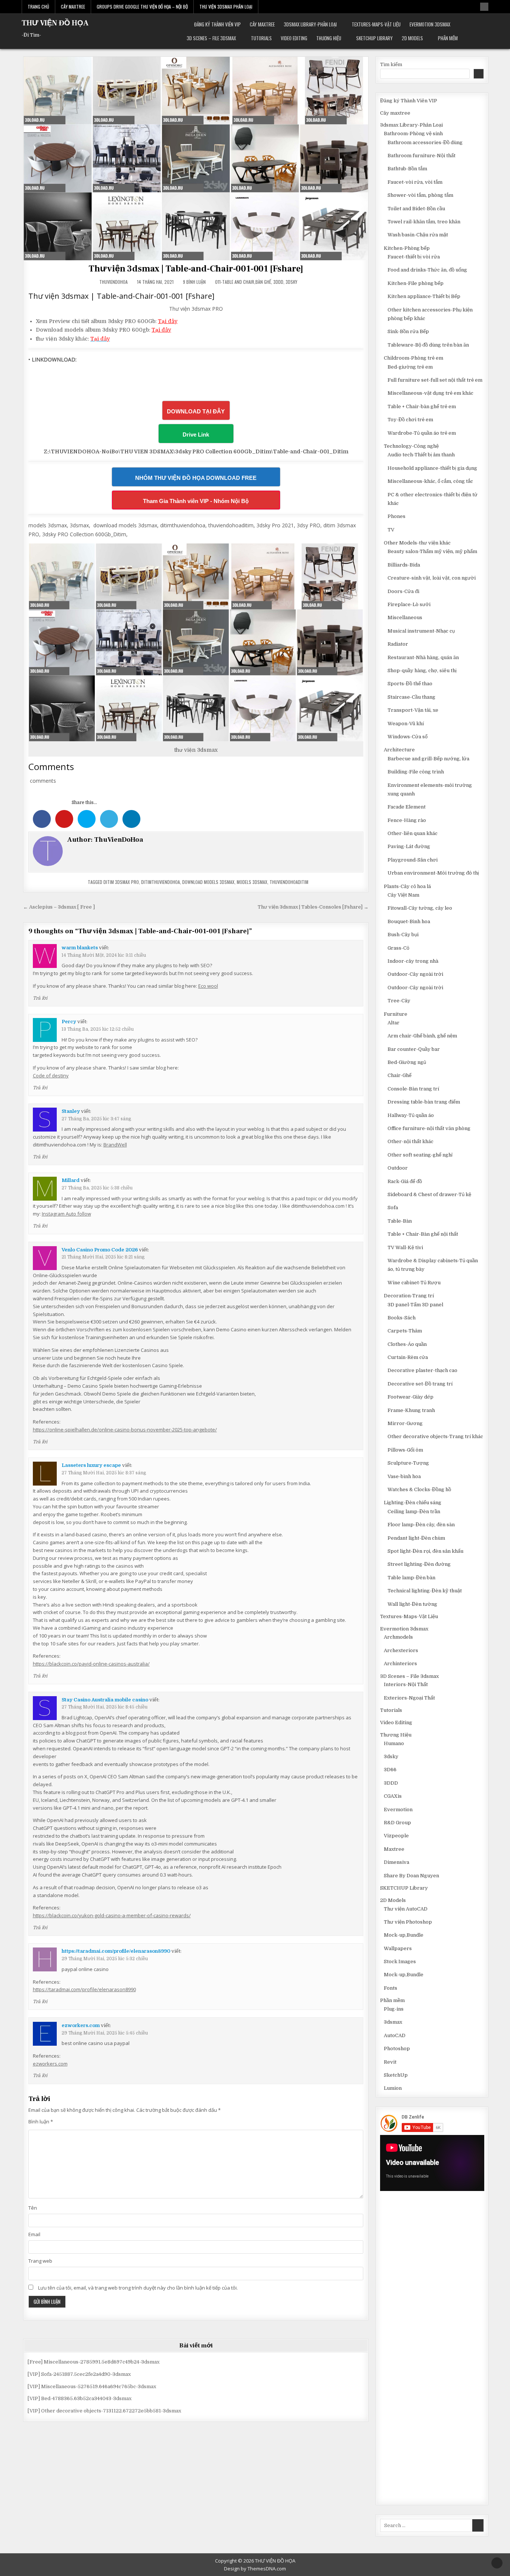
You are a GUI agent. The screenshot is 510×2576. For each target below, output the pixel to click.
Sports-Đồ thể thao (410, 684)
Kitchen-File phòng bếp (416, 283)
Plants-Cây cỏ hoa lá (407, 886)
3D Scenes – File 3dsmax (211, 38)
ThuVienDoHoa (113, 282)
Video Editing (294, 38)
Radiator (398, 644)
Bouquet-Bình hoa (409, 921)
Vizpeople (396, 1836)
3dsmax (393, 2022)
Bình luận (41, 2122)
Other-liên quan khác (413, 833)
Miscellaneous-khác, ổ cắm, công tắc (430, 481)
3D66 (390, 1770)
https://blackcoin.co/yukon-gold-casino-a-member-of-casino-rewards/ (112, 1915)
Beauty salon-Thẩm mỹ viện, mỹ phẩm (432, 551)
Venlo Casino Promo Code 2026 (100, 1250)
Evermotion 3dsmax (430, 24)
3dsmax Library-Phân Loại (310, 24)
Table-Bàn (400, 1221)
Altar (394, 1023)
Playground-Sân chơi (413, 860)
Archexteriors (401, 1650)
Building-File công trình (416, 772)
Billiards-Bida (404, 565)
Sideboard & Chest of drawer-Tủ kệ (429, 1194)
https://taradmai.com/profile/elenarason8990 (116, 1951)
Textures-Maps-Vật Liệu (376, 24)
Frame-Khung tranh (411, 1410)
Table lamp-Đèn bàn (411, 1578)
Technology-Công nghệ (411, 446)
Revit (390, 2062)
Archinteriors (400, 1663)
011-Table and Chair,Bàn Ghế (243, 282)
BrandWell (115, 1145)
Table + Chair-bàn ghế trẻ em (422, 406)
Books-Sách (402, 1318)
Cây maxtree (262, 24)
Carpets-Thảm (405, 1331)
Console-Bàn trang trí (413, 1089)
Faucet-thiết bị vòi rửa (414, 257)
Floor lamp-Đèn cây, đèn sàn (421, 1525)
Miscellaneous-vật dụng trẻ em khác (430, 393)
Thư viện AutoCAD (406, 1909)
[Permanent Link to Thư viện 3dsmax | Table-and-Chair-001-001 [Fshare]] (196, 158)
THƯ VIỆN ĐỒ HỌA (55, 23)
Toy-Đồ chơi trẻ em (410, 420)
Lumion (393, 2088)
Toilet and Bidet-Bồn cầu (416, 209)
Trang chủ (38, 7)
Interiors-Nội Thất (406, 1684)
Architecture (399, 750)
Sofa (393, 1208)
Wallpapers (398, 1948)
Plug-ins (394, 2009)
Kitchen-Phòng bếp (407, 248)
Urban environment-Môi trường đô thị (433, 873)
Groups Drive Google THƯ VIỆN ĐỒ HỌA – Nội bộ (142, 7)
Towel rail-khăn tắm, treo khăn (424, 222)
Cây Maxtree (73, 7)
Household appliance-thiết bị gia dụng (432, 468)
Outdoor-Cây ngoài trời (415, 974)
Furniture (396, 1014)
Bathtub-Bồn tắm (407, 169)
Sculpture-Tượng (408, 1463)
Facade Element (407, 807)
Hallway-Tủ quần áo (411, 1115)
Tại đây (168, 321)
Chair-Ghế (399, 1075)
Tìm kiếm (391, 64)
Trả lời (40, 998)
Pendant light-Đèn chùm (416, 1538)
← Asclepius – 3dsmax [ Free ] (59, 907)
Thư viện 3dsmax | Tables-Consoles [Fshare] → (313, 907)
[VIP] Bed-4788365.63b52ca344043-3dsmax (80, 2398)
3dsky (291, 282)
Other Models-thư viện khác (417, 543)
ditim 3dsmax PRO (121, 882)
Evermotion (398, 1810)
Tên (33, 2208)
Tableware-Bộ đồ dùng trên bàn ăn (428, 345)
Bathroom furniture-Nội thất (422, 156)
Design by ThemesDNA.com (255, 2569)
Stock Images (400, 1962)
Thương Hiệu (329, 38)
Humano (394, 1743)
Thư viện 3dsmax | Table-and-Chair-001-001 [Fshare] (196, 269)
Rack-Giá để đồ (405, 1181)
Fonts (391, 1988)
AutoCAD (395, 2035)
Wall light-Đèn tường (412, 1604)
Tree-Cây (399, 1001)
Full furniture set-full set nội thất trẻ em (435, 380)
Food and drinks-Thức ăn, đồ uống (427, 270)
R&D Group (397, 1823)
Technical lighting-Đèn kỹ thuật (425, 1591)
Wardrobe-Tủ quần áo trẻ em (422, 433)
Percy (69, 1022)
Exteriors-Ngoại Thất (409, 1698)
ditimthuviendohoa (161, 882)
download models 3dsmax (208, 882)
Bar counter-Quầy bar (414, 1049)
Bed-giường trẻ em (410, 367)
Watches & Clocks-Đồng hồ (419, 1489)
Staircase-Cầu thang (411, 697)
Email (34, 2234)
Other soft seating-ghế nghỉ (420, 1155)
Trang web (40, 2261)
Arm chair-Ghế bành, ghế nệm (422, 1036)
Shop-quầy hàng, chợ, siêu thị (422, 671)
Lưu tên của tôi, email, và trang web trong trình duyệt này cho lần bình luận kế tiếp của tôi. (138, 2288)
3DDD (278, 282)
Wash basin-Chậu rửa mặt (418, 235)
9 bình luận (194, 282)
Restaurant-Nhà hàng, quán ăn (423, 657)
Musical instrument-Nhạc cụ (421, 631)
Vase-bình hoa (404, 1476)
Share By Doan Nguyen (411, 1876)
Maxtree (394, 1849)
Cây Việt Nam (403, 895)
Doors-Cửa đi (403, 591)
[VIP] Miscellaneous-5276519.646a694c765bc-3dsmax (92, 2386)
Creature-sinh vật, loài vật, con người (432, 578)
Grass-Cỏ (398, 948)
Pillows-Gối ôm (405, 1450)
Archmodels (398, 1637)
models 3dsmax (252, 882)
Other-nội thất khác (411, 1141)
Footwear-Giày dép (411, 1397)
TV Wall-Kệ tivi (405, 1247)
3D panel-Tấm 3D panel (415, 1305)
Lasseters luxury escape (91, 1465)
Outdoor (398, 1168)
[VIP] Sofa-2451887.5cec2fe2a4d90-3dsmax (79, 2374)
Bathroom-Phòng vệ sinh (413, 134)
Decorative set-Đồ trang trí (420, 1384)
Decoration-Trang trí (409, 1296)
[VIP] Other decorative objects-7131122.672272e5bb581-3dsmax (104, 2411)
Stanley (71, 1111)
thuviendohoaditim (289, 882)
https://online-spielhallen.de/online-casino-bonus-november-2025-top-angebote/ (125, 1430)
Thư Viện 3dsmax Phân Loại (226, 7)
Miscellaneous (405, 617)
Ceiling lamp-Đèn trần (414, 1512)
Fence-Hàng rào (407, 820)
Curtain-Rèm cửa (408, 1357)
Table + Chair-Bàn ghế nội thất (423, 1234)
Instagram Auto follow (66, 1214)
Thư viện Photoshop (408, 1922)
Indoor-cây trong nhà (413, 961)
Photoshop (397, 2049)
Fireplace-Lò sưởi (409, 604)
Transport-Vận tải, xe (413, 710)
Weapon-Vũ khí (406, 724)
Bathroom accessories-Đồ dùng (425, 142)
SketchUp (396, 2075)
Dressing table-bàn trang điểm (424, 1102)
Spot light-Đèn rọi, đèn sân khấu (425, 1551)
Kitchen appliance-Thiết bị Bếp (424, 296)
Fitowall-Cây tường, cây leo (420, 908)
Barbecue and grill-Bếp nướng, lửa (428, 759)
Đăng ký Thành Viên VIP (217, 24)
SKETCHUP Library (374, 38)
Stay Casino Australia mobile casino (105, 1700)
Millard (71, 1180)
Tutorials (261, 38)
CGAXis (393, 1796)
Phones (397, 516)
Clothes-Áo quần (407, 1344)
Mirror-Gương (405, 1423)
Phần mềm (448, 38)
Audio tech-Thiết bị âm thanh (421, 455)
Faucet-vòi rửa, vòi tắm (415, 182)
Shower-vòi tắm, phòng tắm (420, 195)
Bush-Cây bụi (403, 935)
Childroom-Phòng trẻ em (413, 358)
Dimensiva (397, 1862)
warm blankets (80, 948)
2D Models (412, 38)
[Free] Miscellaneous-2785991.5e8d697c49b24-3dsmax (94, 2362)
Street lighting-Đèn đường (419, 1564)
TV (391, 530)
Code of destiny (51, 1076)
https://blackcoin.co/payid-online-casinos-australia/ (91, 1664)
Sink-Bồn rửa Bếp (408, 331)
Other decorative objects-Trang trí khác (435, 1436)
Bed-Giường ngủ (407, 1062)
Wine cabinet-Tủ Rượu (414, 1283)
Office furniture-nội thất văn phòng (429, 1128)
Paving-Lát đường (409, 846)
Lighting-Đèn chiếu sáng (413, 1503)
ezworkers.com (81, 2025)
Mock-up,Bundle (404, 1935)
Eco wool (208, 986)
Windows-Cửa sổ (408, 737)
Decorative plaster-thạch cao (422, 1370)
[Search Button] (484, 7)
